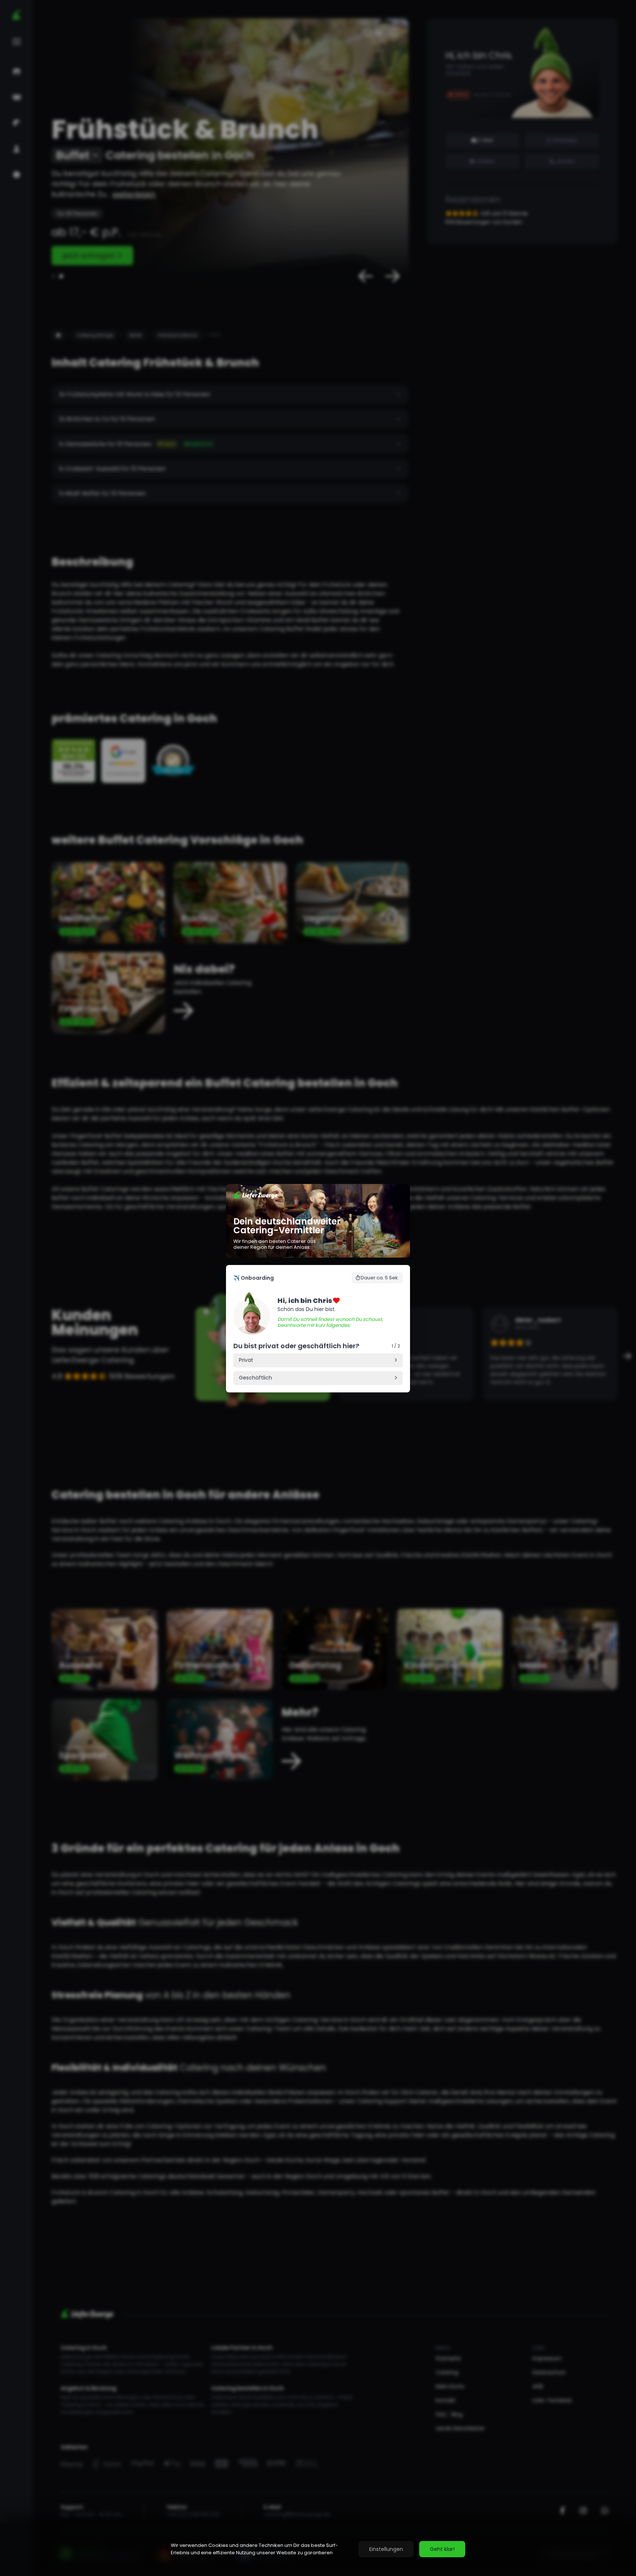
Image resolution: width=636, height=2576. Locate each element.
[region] (318, 2549)
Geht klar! (442, 2549)
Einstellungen (386, 2549)
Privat (246, 1360)
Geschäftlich (255, 1378)
